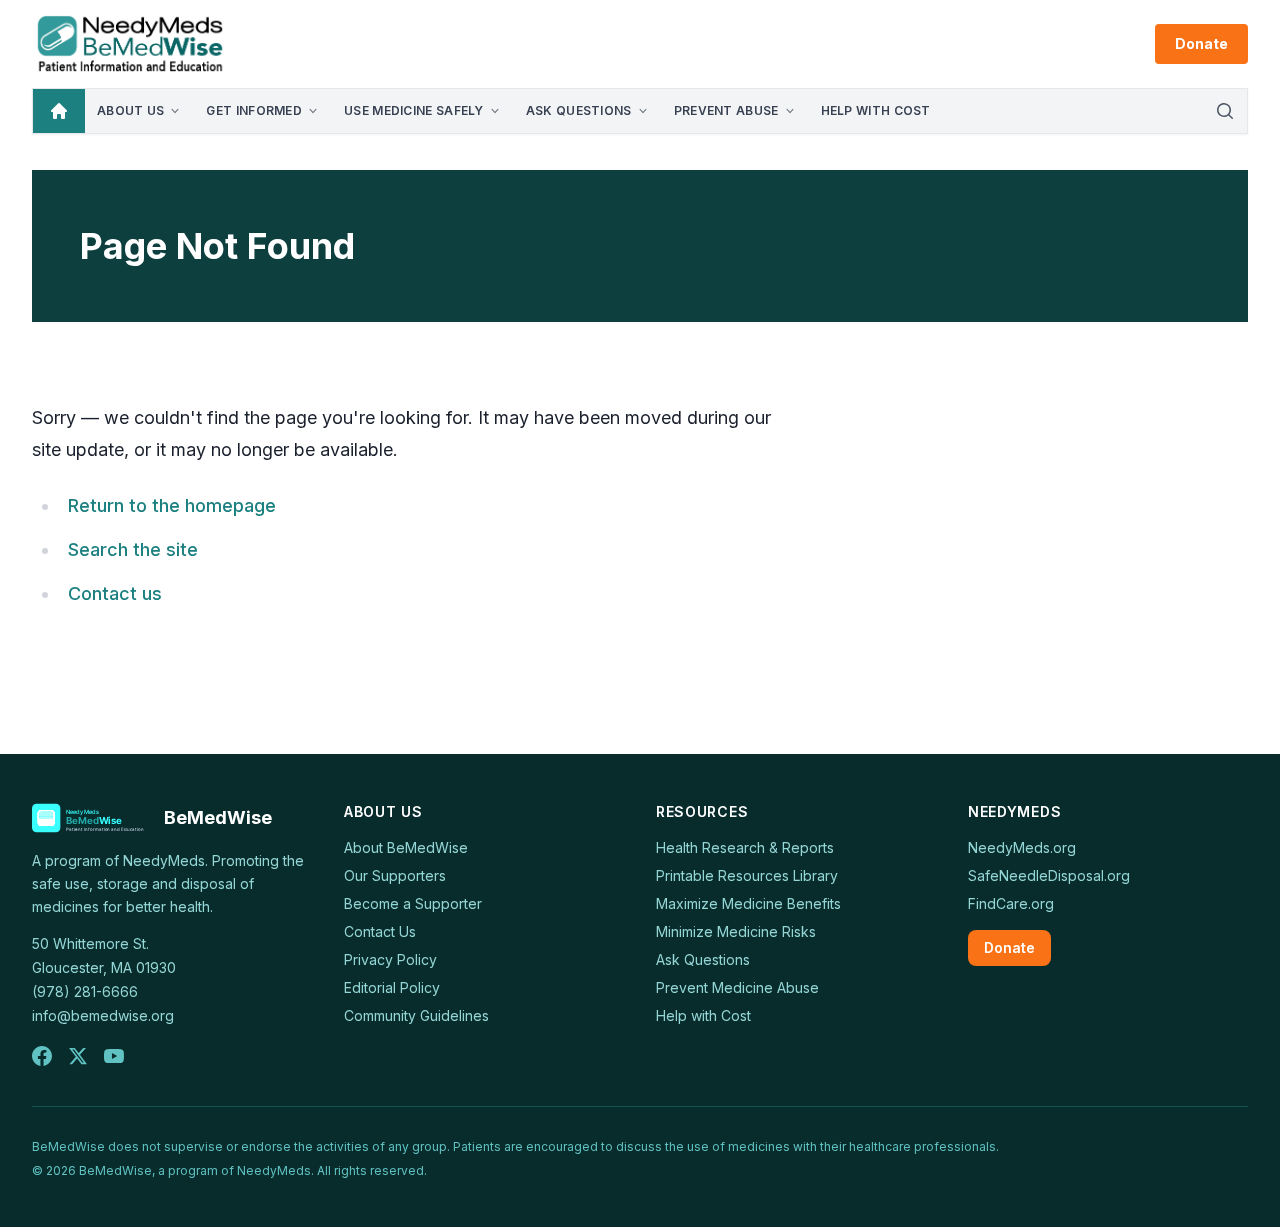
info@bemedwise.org (103, 1015)
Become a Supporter (413, 903)
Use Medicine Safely (414, 110)
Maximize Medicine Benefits (748, 903)
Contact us (115, 593)
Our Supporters (395, 875)
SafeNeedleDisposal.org (1049, 875)
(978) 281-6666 (85, 991)
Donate (1201, 43)
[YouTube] (114, 1056)
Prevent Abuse (726, 110)
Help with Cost (876, 110)
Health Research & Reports (745, 847)
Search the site (133, 549)
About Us (130, 110)
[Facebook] (42, 1056)
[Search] (1225, 111)
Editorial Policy (392, 987)
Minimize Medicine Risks (736, 931)
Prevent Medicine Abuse (737, 987)
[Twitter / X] (78, 1056)
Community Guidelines (416, 1015)
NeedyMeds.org (1022, 847)
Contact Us (380, 931)
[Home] (59, 111)
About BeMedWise (406, 847)
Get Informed (254, 110)
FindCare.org (1011, 903)
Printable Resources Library (747, 875)
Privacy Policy (390, 959)
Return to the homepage (172, 505)
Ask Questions (579, 110)
